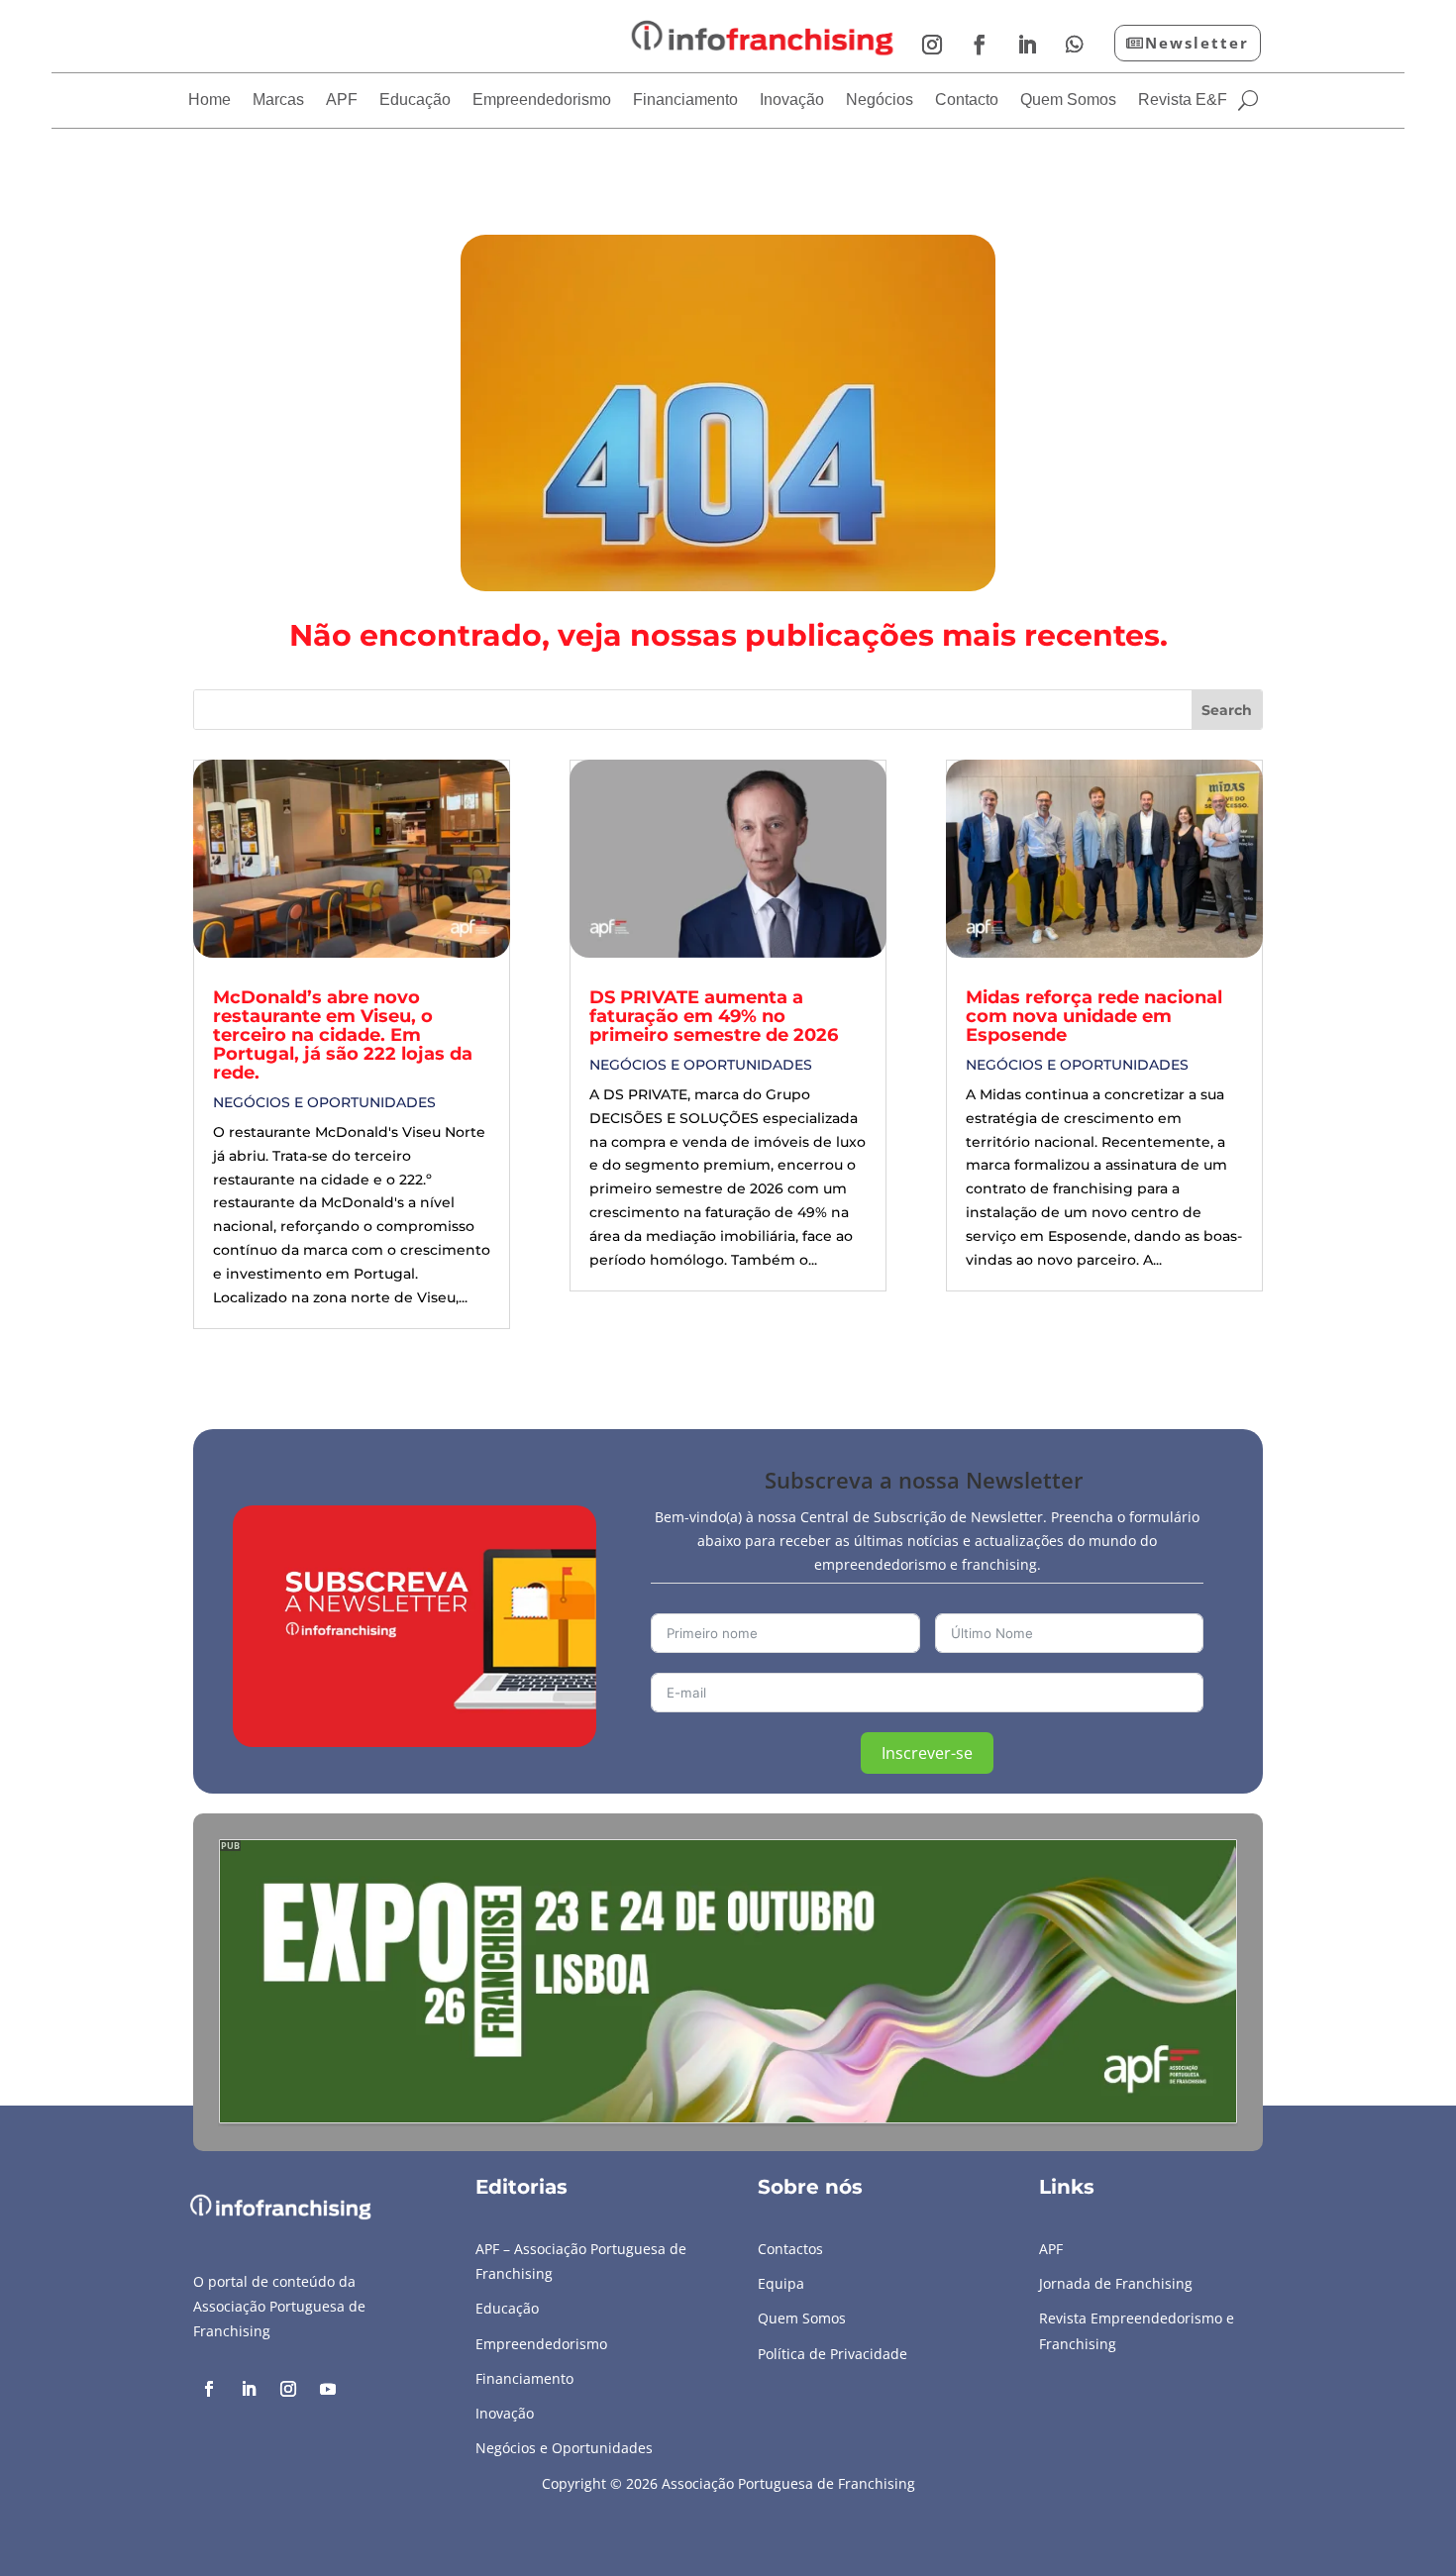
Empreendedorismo (542, 101)
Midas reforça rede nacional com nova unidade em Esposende (1094, 1016)
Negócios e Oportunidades (324, 1102)
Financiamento (685, 101)
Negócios (880, 101)
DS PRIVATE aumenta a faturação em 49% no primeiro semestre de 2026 (714, 1016)
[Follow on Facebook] (980, 45)
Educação (415, 101)
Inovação (792, 101)
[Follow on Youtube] (328, 2389)
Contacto (967, 101)
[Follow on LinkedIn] (1027, 45)
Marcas (278, 101)
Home (209, 101)
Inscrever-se (927, 1753)
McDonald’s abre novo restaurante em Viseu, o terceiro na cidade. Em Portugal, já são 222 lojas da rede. (343, 1035)
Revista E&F (1183, 101)
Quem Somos (1068, 101)
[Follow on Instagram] (932, 45)
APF (342, 101)
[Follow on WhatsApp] (1075, 45)
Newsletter (1197, 43)
